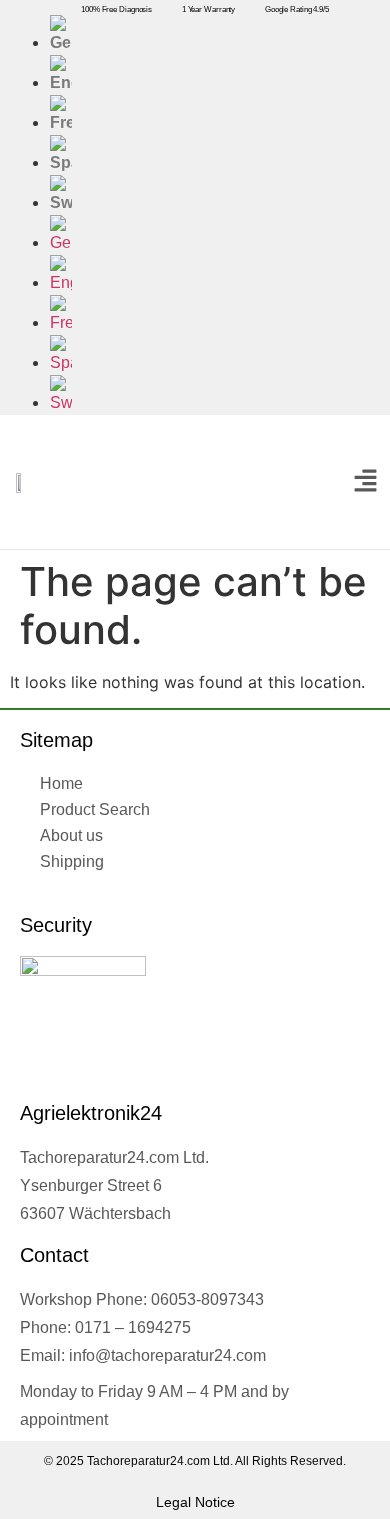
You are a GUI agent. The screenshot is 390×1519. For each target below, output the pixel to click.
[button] (365, 481)
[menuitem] (215, 35)
